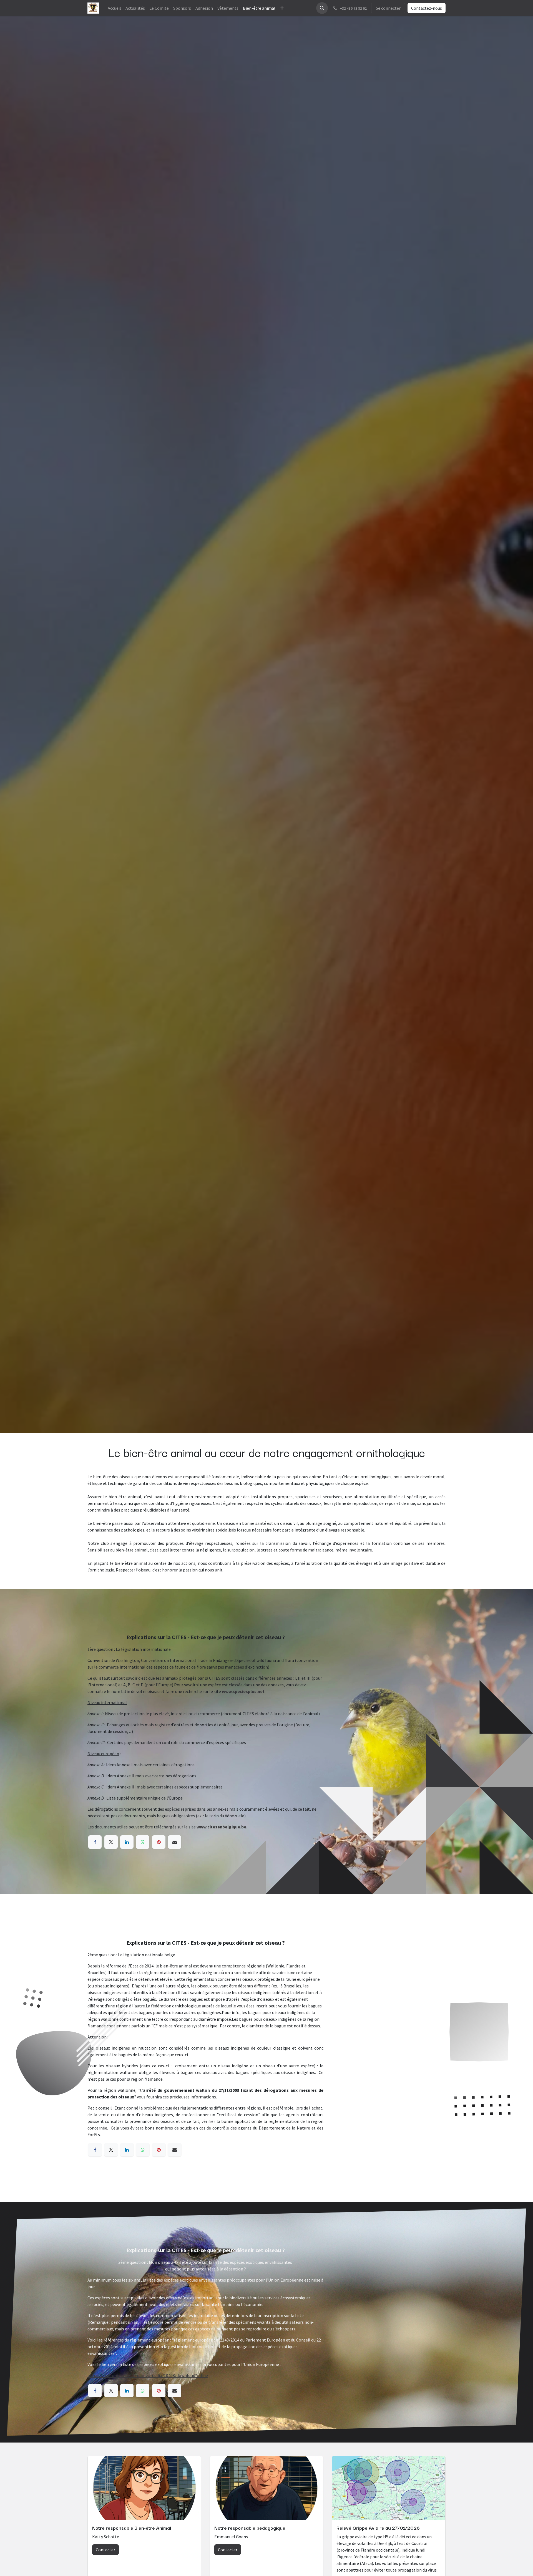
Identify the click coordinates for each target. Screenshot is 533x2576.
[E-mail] (175, 1842)
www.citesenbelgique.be (221, 1827)
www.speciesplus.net (243, 1691)
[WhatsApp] (143, 1842)
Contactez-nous (427, 8)
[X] (111, 1842)
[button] (322, 8)
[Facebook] (95, 1842)
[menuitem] (114, 8)
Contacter (105, 2550)
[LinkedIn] (127, 1842)
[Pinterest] (159, 1842)
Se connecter (388, 8)
